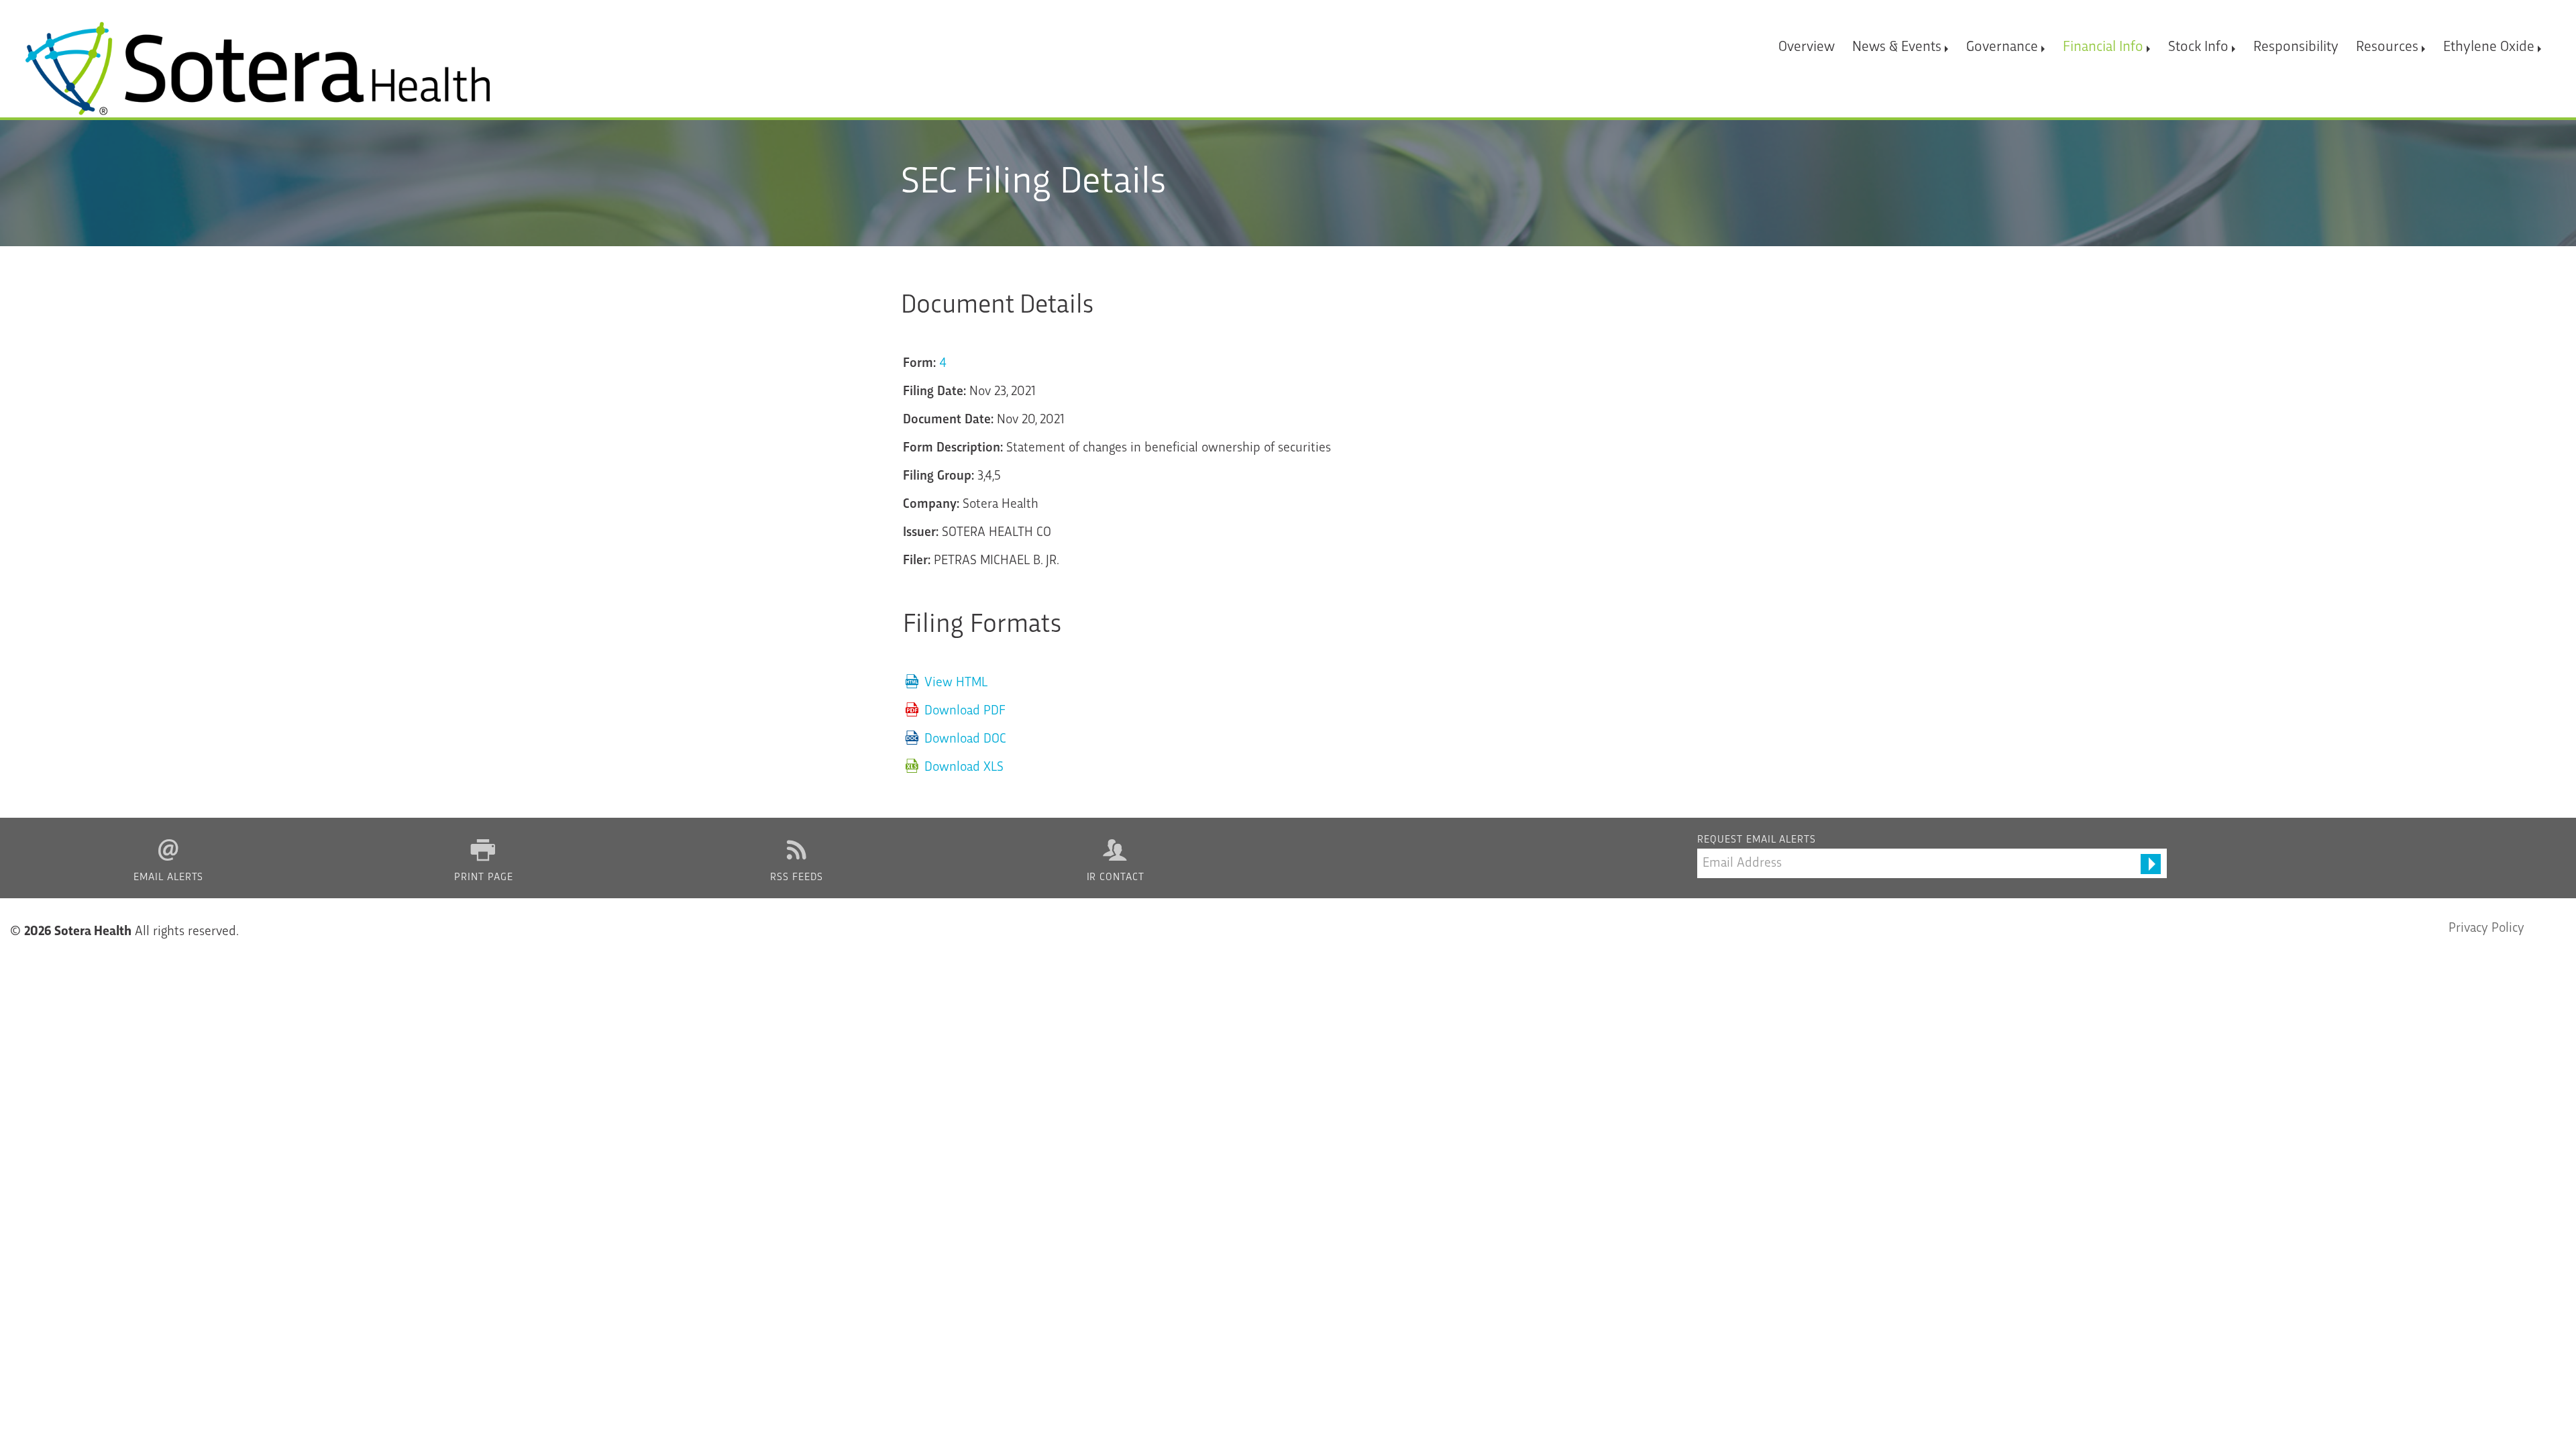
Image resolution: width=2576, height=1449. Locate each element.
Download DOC (965, 739)
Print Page (484, 878)
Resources (2387, 47)
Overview (1807, 47)
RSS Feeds (797, 878)
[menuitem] (1807, 41)
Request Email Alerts (1757, 840)
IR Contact (1116, 878)
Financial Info (2103, 47)
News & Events (1897, 47)
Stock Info (2198, 47)
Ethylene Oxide (2489, 47)
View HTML (956, 683)
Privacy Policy (2486, 928)
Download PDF (965, 711)
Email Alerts (169, 878)
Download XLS (964, 767)
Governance (2002, 47)
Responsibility (2296, 47)
